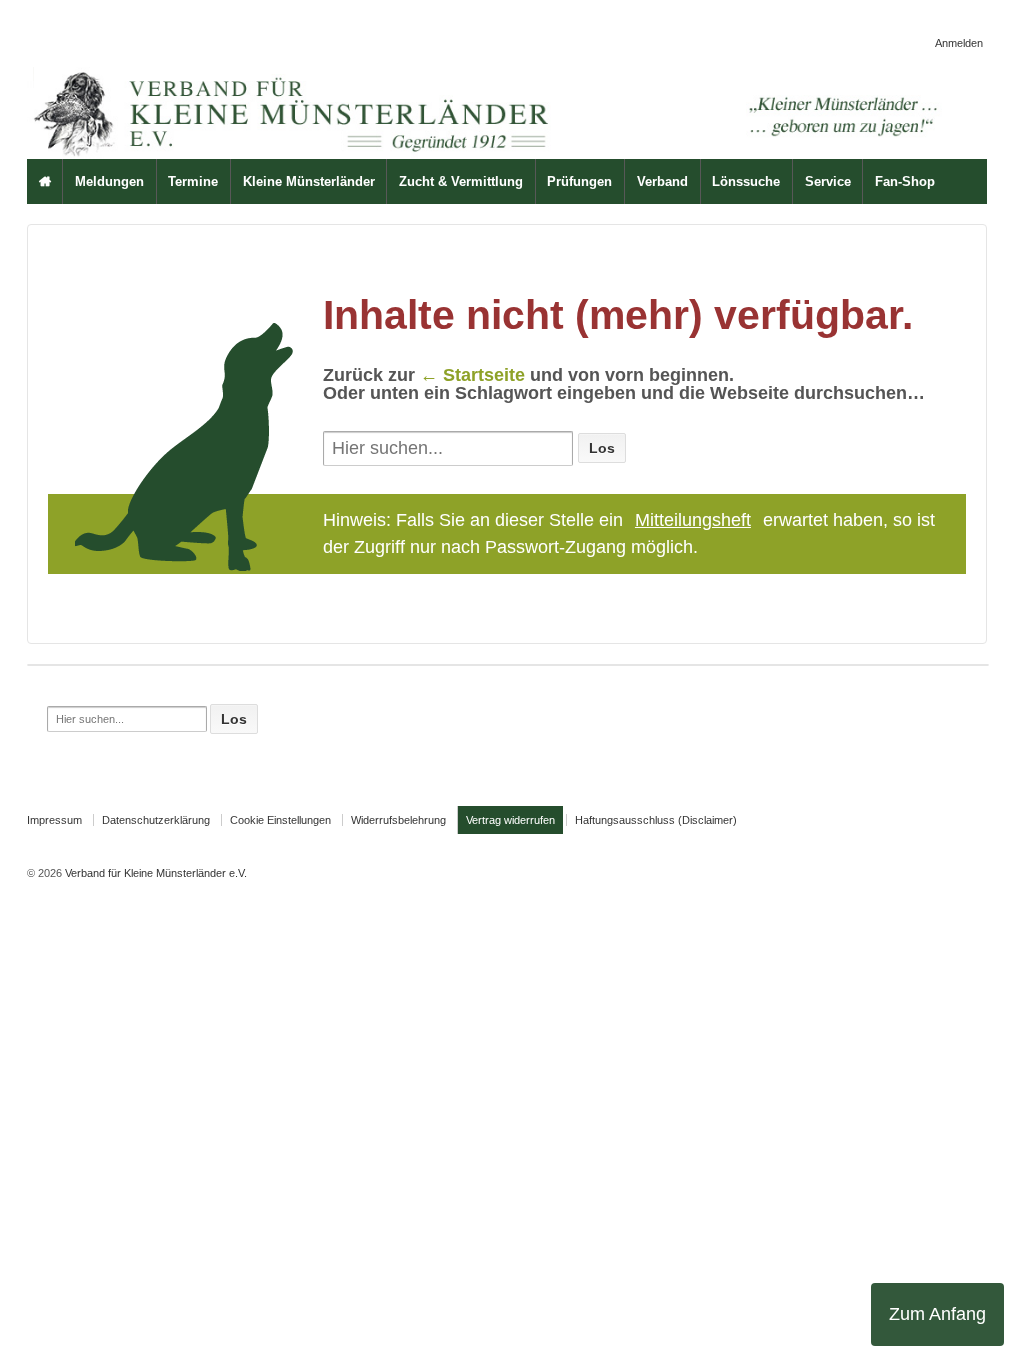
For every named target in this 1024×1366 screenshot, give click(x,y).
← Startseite (472, 375)
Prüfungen (579, 181)
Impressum (54, 820)
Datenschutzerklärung (156, 820)
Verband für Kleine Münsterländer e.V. (154, 873)
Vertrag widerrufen (510, 820)
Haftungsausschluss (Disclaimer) (656, 820)
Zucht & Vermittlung (461, 181)
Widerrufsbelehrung (398, 820)
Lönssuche (746, 181)
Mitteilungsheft (693, 520)
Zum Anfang (937, 1314)
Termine (193, 181)
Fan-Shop (905, 181)
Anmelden (959, 43)
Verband (662, 181)
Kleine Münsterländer (309, 181)
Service (828, 181)
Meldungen (109, 181)
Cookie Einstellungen (280, 820)
